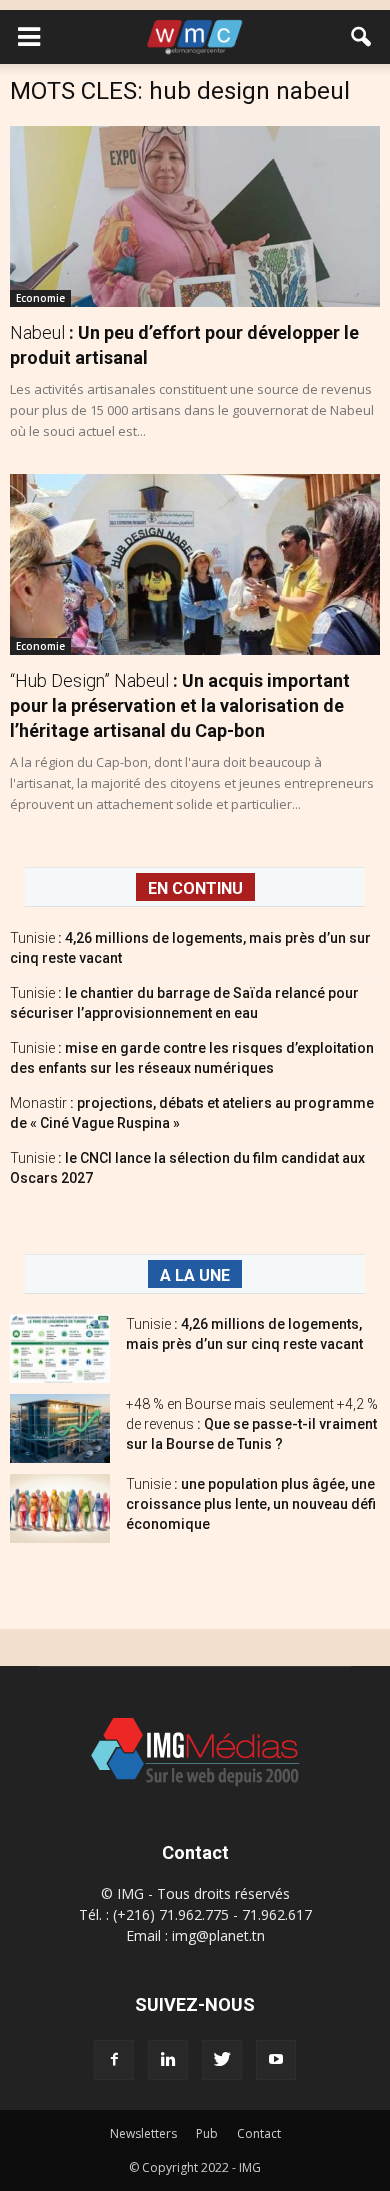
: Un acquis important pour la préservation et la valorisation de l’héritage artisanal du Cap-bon (180, 705)
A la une (195, 1275)
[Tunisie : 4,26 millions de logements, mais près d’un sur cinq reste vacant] (60, 1348)
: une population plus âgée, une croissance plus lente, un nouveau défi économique (251, 1504)
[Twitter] (222, 2060)
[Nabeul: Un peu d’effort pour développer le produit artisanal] (195, 216)
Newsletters (143, 2133)
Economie (40, 298)
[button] (362, 37)
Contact (259, 2133)
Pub (207, 2133)
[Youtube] (276, 2060)
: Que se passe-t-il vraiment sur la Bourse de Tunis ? (252, 1424)
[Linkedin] (168, 2060)
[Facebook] (114, 2060)
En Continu (195, 888)
